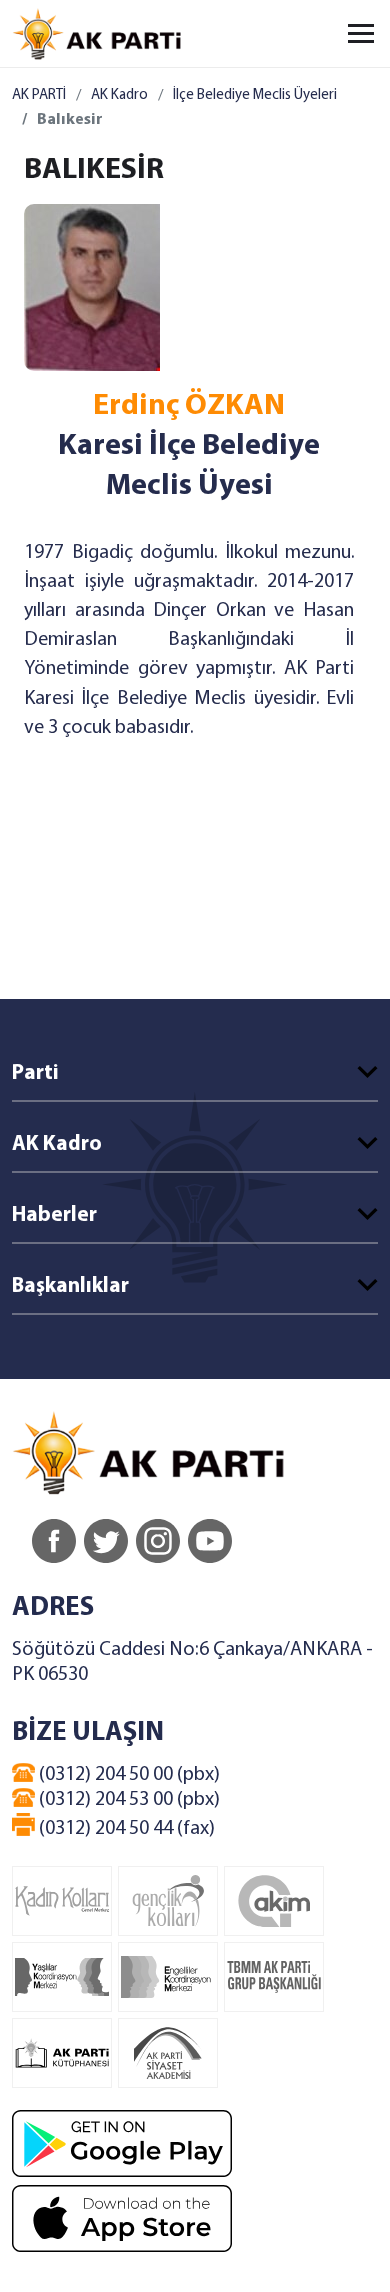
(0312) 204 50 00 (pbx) (127, 1775)
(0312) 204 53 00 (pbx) (127, 1800)
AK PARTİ (39, 95)
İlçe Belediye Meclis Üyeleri (255, 95)
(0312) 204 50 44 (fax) (125, 1829)
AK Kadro (119, 95)
